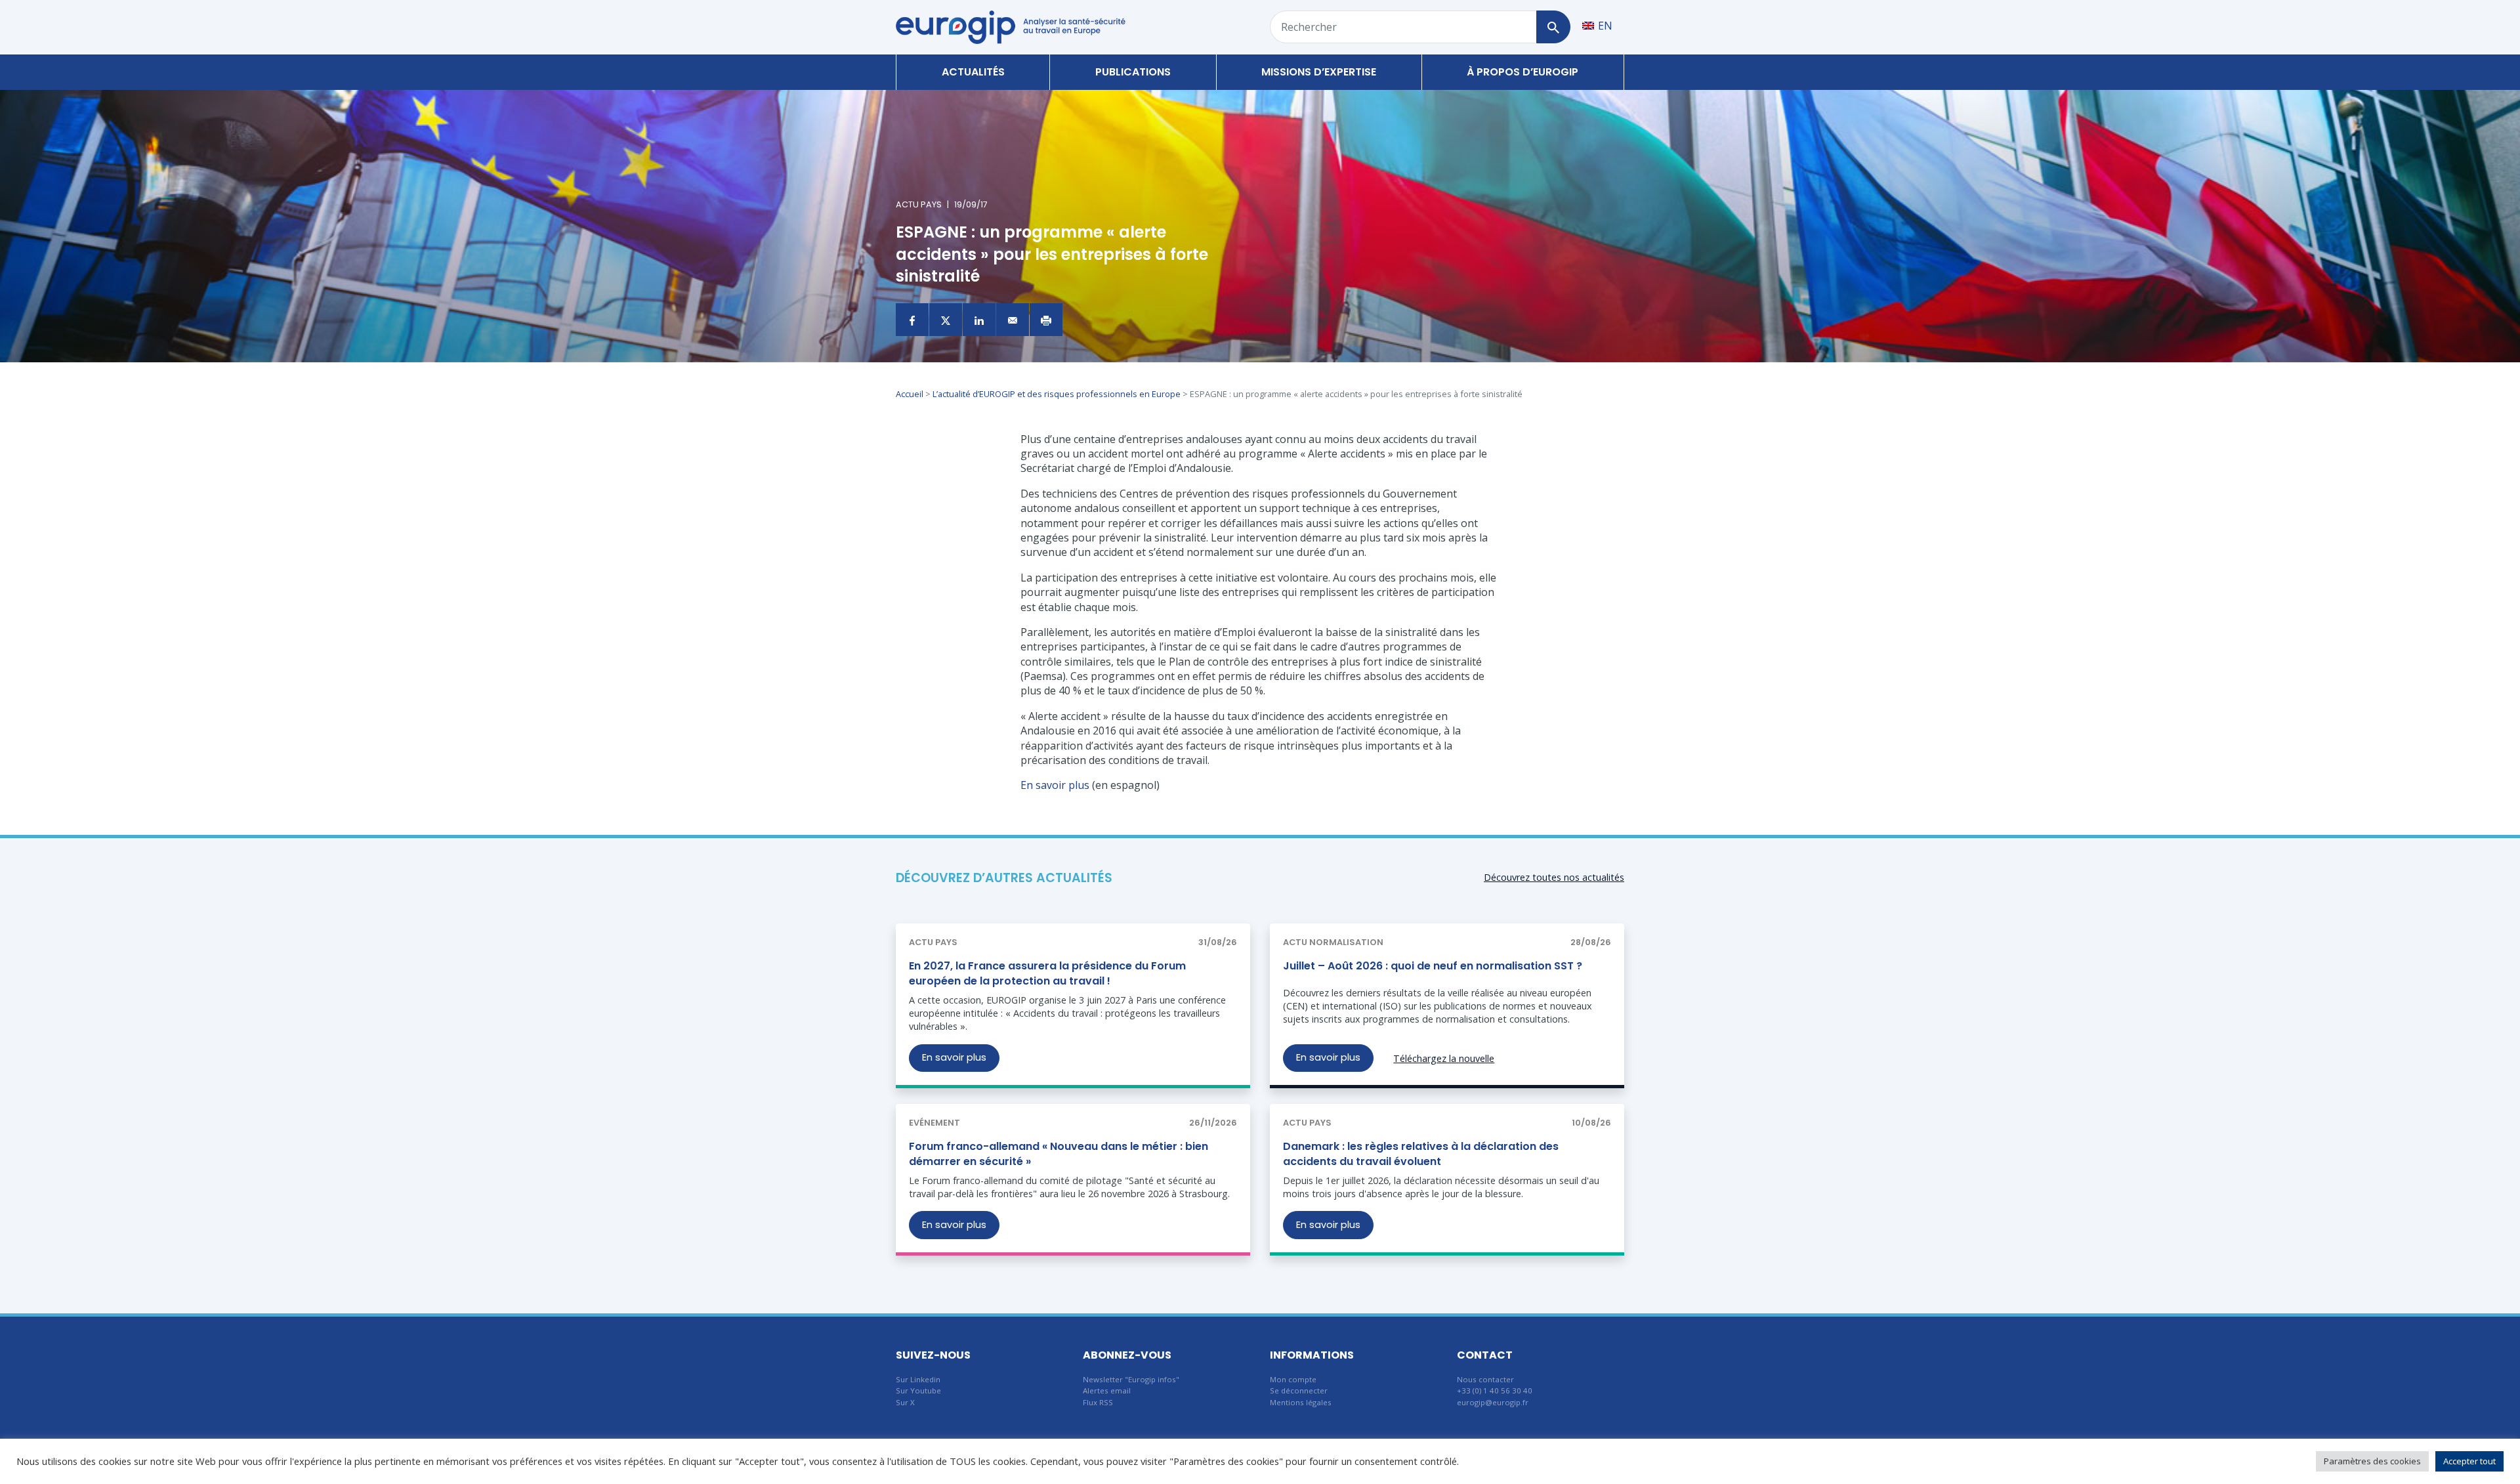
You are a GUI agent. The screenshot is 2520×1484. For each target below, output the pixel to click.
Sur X (905, 1402)
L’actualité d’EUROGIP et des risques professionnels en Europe (1057, 394)
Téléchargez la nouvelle (1444, 1058)
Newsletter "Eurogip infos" (1131, 1379)
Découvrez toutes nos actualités (1554, 877)
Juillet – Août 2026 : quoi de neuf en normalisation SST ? (1433, 966)
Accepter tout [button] (2469, 1461)
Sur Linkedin (918, 1379)
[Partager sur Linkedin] (979, 320)
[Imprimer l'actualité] (1046, 320)
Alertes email (1107, 1390)
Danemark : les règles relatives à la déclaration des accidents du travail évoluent (1421, 1154)
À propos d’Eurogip (1522, 72)
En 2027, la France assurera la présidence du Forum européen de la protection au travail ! (1047, 973)
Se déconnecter (1299, 1390)
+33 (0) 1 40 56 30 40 (1495, 1390)
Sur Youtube (918, 1390)
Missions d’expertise (1319, 72)
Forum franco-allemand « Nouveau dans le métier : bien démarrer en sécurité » (1059, 1154)
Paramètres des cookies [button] (2372, 1461)
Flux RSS (1098, 1402)
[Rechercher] (1553, 27)
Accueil (910, 394)
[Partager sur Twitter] (946, 320)
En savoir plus (1055, 785)
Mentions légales (1301, 1402)
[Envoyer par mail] (1013, 320)
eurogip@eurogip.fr (1493, 1402)
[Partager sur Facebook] (912, 320)
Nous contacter (1485, 1379)
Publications (1133, 72)
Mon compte (1293, 1379)
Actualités (973, 72)
